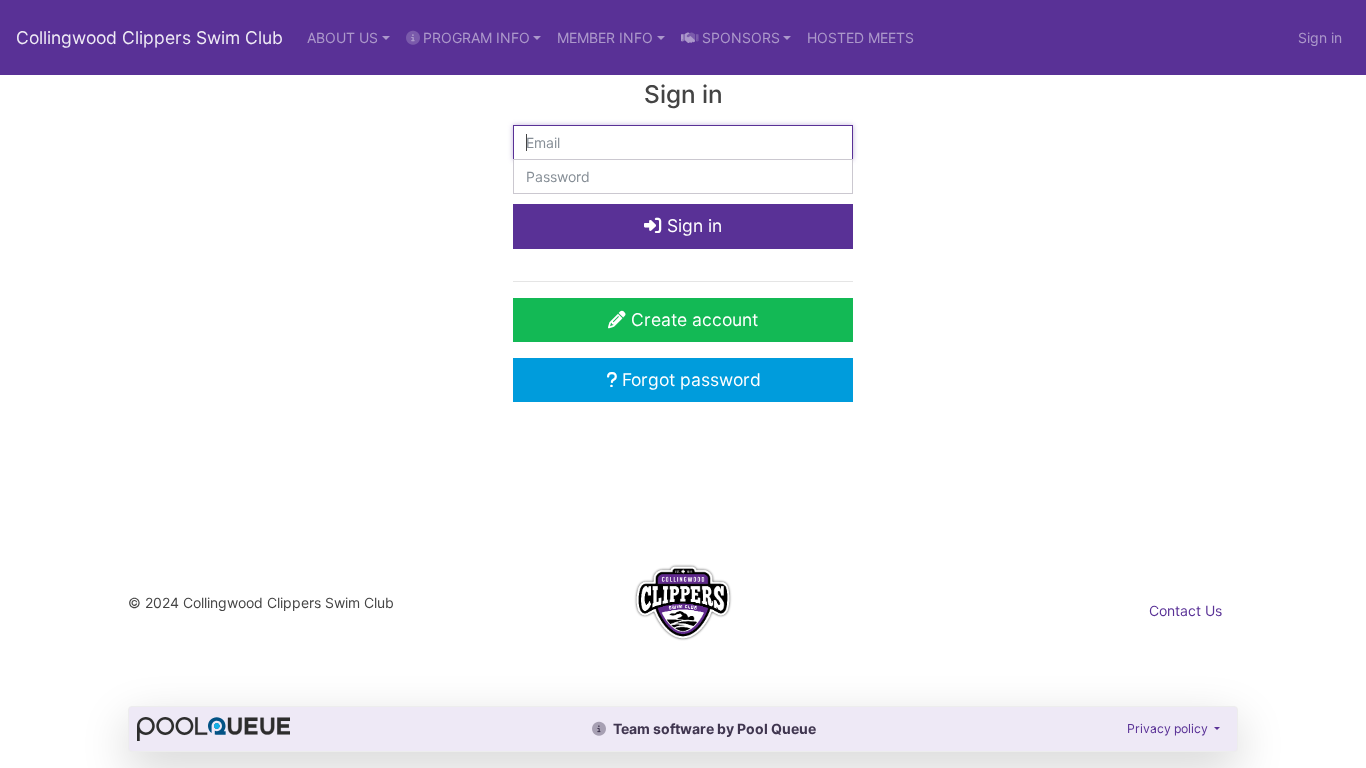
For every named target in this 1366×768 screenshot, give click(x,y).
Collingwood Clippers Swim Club (149, 37)
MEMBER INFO (605, 37)
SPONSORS (741, 37)
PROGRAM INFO (476, 37)
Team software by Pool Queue (713, 728)
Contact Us (1185, 610)
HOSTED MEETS (860, 37)
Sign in (1320, 37)
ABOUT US (342, 37)
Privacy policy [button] (1169, 728)
